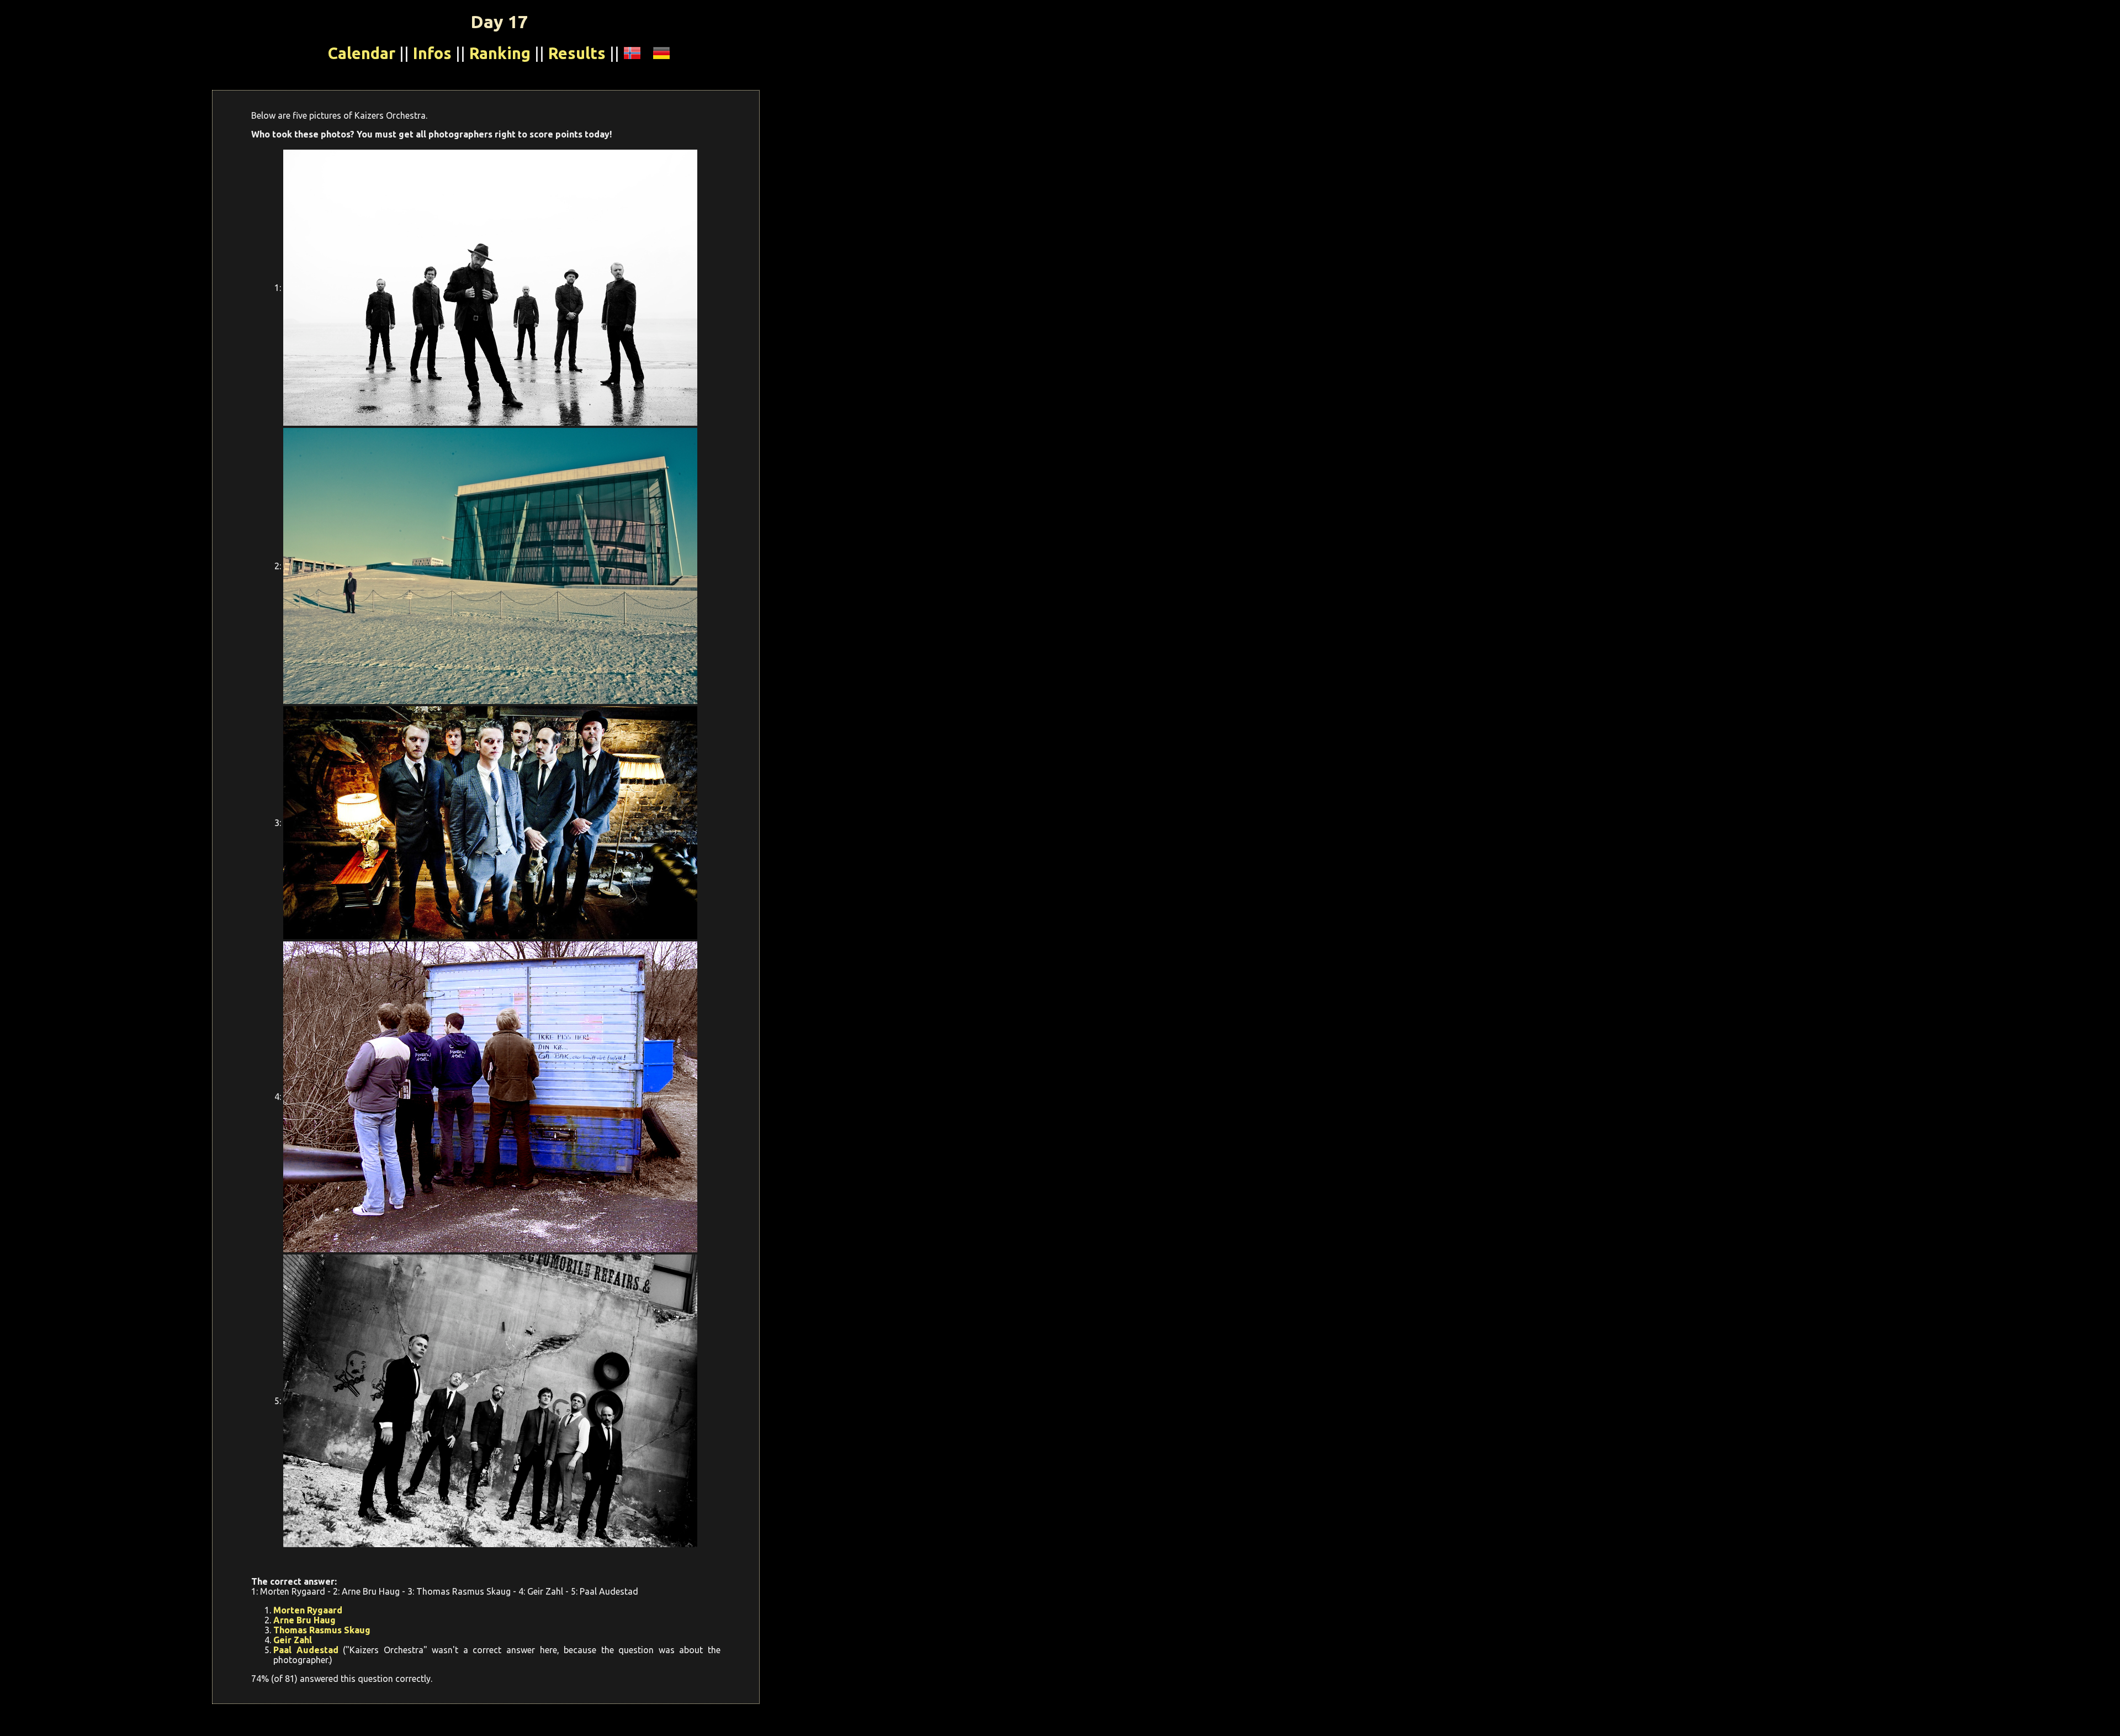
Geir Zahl (293, 1640)
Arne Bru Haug (304, 1620)
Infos (432, 53)
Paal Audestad (306, 1650)
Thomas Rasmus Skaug (322, 1630)
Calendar (362, 53)
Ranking (500, 53)
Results (577, 53)
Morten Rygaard (308, 1610)
